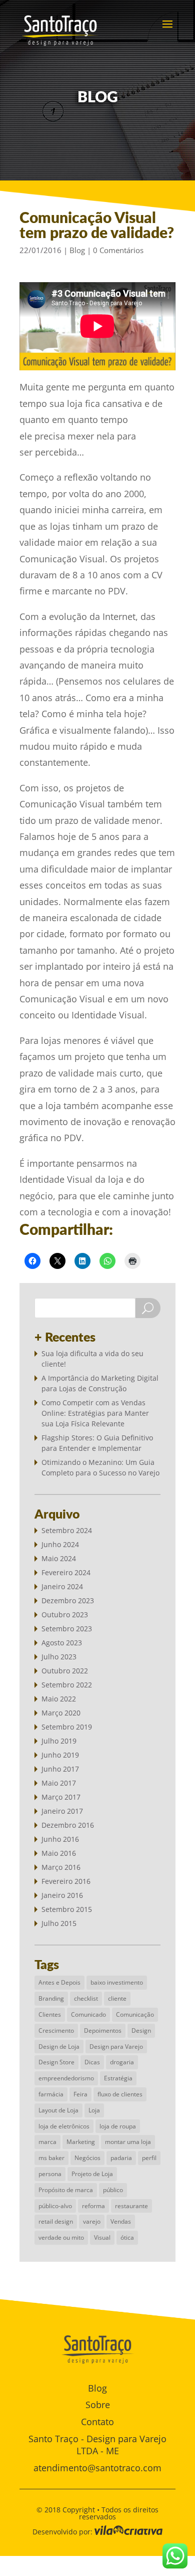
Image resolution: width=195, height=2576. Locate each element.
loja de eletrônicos (64, 2126)
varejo (92, 2221)
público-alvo (55, 2206)
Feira (80, 2094)
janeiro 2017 (62, 1811)
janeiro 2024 (62, 1586)
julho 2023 (59, 1657)
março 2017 (61, 1797)
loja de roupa (118, 2126)
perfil (149, 2158)
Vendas (121, 2221)
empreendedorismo (66, 2078)
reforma (93, 2206)
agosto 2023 (62, 1643)
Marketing (81, 2142)
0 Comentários (118, 250)
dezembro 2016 (68, 1825)
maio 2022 (59, 1699)
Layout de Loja (58, 2110)
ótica (127, 2237)
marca (47, 2142)
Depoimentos (103, 2030)
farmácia (51, 2094)
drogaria (122, 2062)
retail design (56, 2221)
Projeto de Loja (92, 2174)
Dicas (92, 2062)
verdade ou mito (61, 2237)
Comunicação (135, 2014)
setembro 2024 (67, 1530)
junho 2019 (60, 1755)
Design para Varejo (116, 2047)
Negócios (87, 2158)
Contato (97, 2422)
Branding (51, 1998)
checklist (86, 1998)
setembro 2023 (67, 1629)
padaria (121, 2158)
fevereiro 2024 (66, 1572)
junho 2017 (60, 1769)
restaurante (131, 2206)
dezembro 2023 (68, 1600)
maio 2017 (59, 1783)
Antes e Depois (59, 1982)
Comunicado (88, 2014)
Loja (94, 2110)
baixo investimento (117, 1982)
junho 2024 (60, 1544)
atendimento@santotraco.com (97, 2468)
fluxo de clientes (120, 2094)
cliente (117, 1998)
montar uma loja (128, 2142)
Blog (77, 250)
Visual (102, 2237)
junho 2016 (60, 1839)
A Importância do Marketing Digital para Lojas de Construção (100, 1383)
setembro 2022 (67, 1685)
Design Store (56, 2062)
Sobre (98, 2405)
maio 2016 (59, 1853)
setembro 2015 (67, 1909)
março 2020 (61, 1713)
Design (141, 2030)
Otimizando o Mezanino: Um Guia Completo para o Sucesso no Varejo (100, 1467)
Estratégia (118, 2078)
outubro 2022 (65, 1671)
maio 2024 (59, 1558)
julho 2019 (59, 1741)
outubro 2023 (65, 1615)
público (113, 2190)
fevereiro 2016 (66, 1881)
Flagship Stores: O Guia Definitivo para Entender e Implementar (97, 1443)
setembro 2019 (67, 1727)
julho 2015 (59, 1923)
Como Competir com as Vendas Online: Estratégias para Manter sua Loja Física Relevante (95, 1413)
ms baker (51, 2158)
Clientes (50, 2014)
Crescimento (56, 2030)
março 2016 (61, 1867)
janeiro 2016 (62, 1895)
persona (50, 2174)
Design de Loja (59, 2047)
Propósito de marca (66, 2190)
